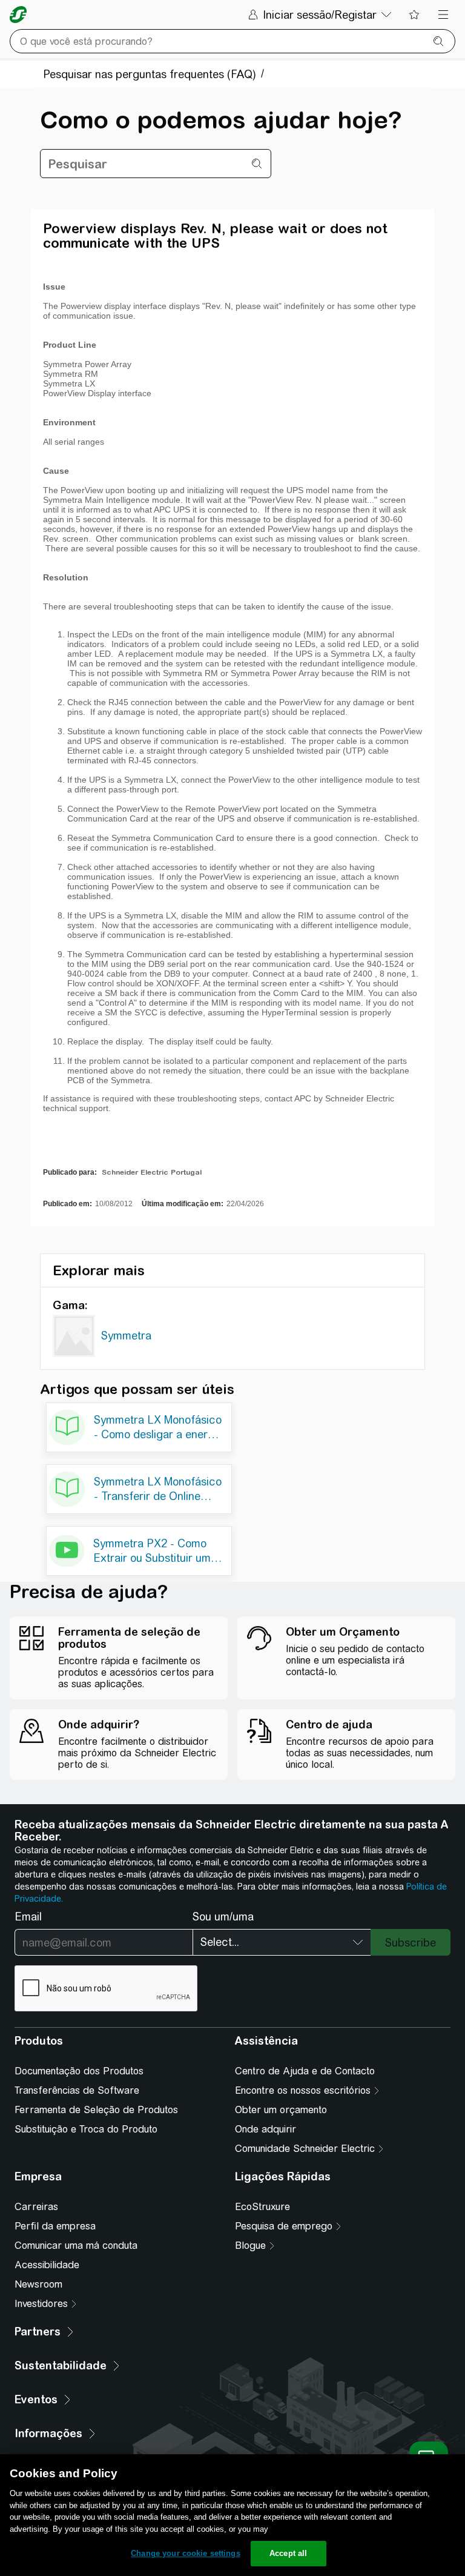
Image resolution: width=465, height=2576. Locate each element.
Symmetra (126, 1336)
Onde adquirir (265, 2129)
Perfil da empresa (55, 2226)
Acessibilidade (47, 2265)
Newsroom (38, 2284)
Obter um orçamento (281, 2110)
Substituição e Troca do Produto (86, 2129)
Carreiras (36, 2207)
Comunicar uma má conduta (76, 2246)
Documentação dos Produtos (79, 2071)
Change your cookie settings (186, 2553)
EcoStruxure (262, 2207)
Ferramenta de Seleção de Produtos (96, 2110)
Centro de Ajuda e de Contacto (305, 2071)
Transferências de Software (77, 2090)
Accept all (288, 2553)
